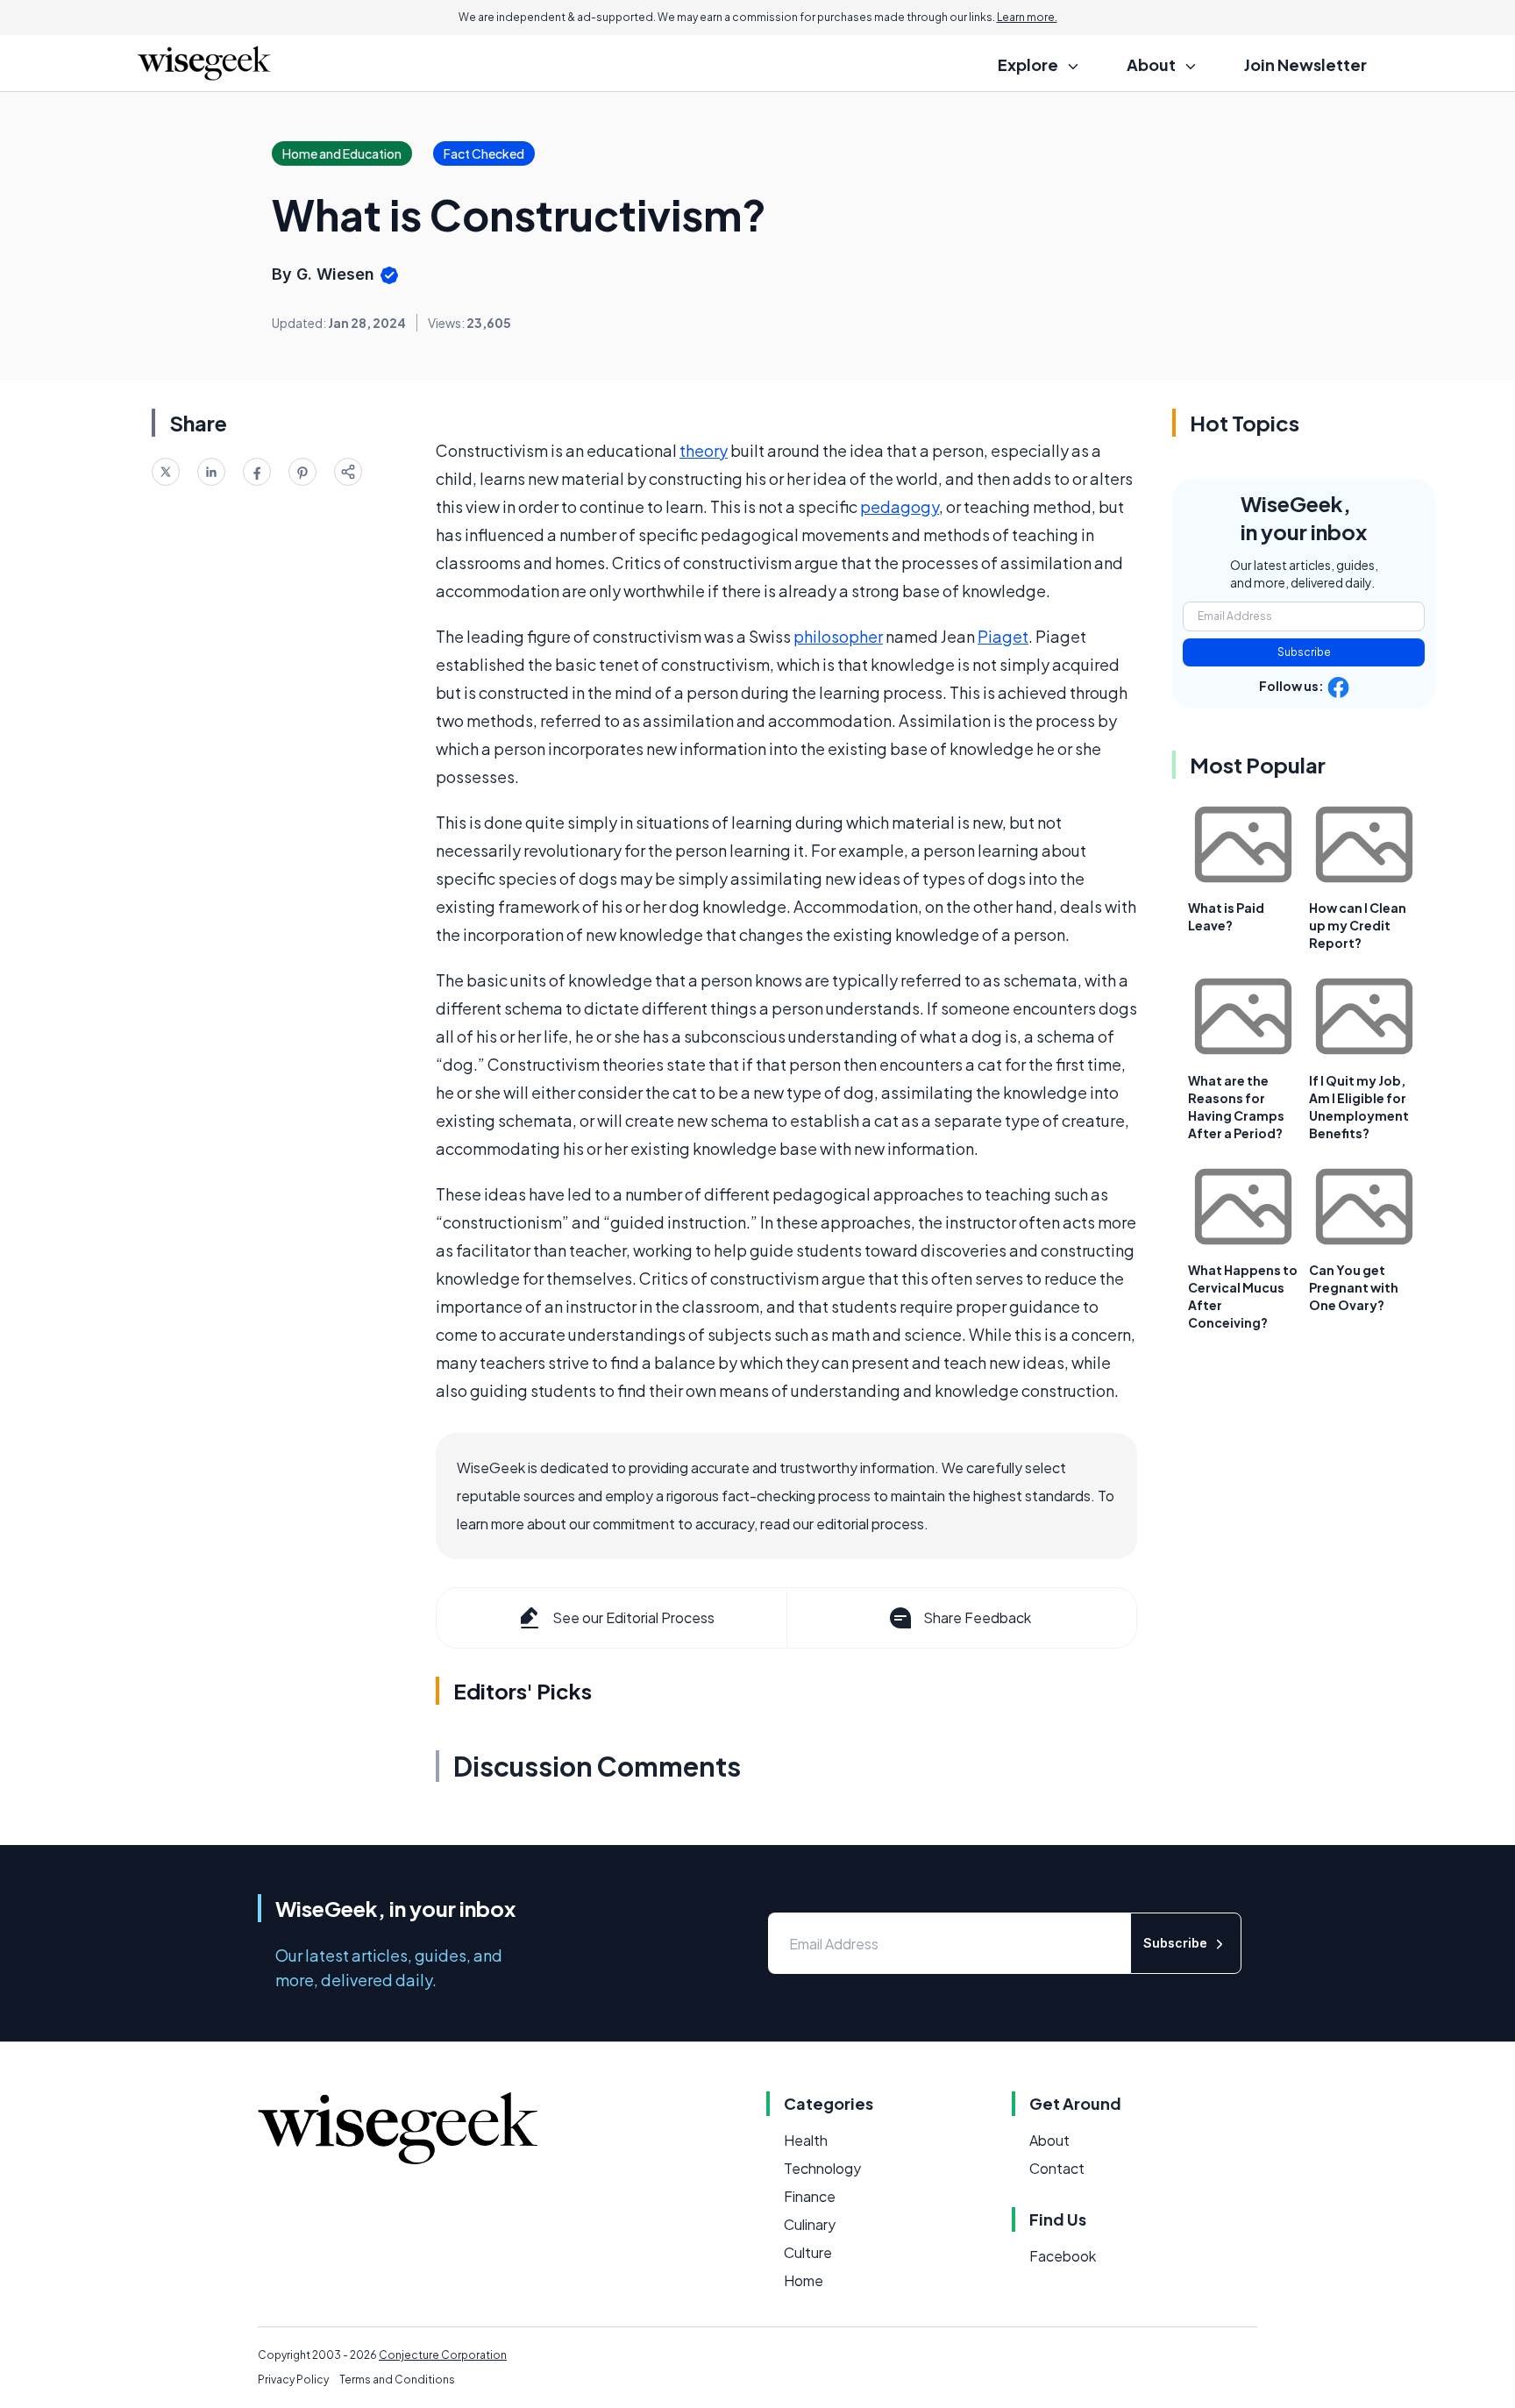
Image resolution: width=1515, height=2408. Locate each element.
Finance (810, 2196)
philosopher (838, 636)
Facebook (1063, 2256)
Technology (822, 2168)
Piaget (1003, 636)
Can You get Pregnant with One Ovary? (1354, 1287)
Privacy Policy (293, 2380)
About (1049, 2140)
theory (704, 450)
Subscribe (1304, 652)
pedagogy (900, 506)
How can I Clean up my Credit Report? (1358, 925)
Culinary (810, 2224)
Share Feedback (977, 1617)
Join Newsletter (1305, 64)
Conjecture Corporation (443, 2355)
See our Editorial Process (633, 1617)
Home (804, 2280)
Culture (808, 2252)
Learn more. (1027, 17)
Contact (1057, 2168)
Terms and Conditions (397, 2380)
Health (806, 2140)
